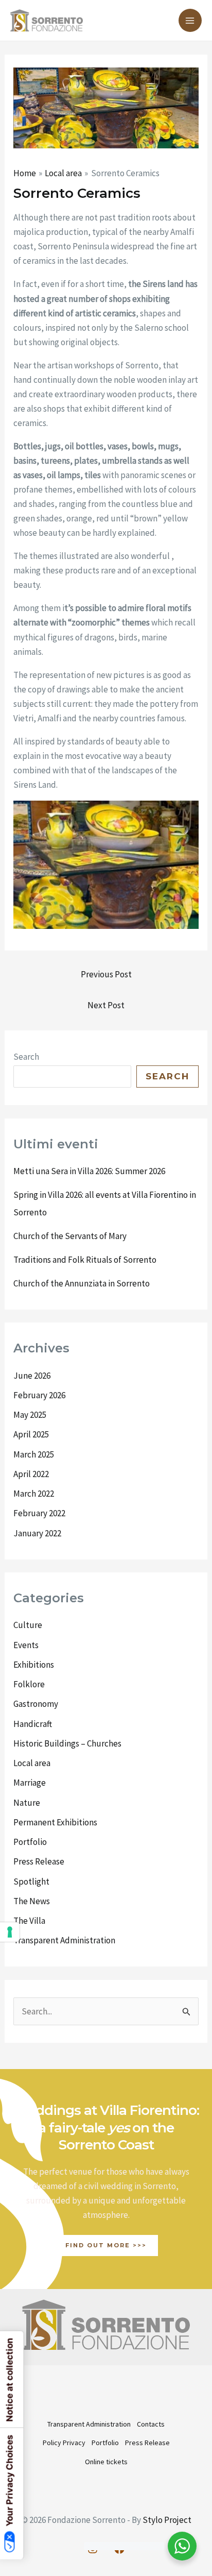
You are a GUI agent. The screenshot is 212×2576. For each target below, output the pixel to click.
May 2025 (30, 1415)
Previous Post (106, 974)
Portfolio (30, 1842)
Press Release (39, 1861)
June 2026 (32, 1376)
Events (26, 1645)
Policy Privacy (64, 2443)
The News (32, 1901)
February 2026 (39, 1395)
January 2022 (37, 1533)
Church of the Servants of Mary (70, 1236)
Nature (27, 1803)
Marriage (30, 1783)
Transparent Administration (64, 1940)
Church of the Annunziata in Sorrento (82, 1283)
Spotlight (31, 1882)
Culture (28, 1625)
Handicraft (33, 1724)
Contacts (151, 2424)
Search (26, 1057)
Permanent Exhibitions (55, 1822)
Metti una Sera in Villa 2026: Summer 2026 (89, 1171)
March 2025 (34, 1454)
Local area (32, 1763)
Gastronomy (36, 1704)
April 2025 (31, 1434)
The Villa (29, 1921)
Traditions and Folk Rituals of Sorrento (85, 1260)
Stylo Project (167, 2520)
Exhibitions (34, 1665)
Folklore (29, 1684)
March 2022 (34, 1494)
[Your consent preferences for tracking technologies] (10, 1932)
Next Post (106, 1005)
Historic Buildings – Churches (67, 1743)
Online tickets (106, 2462)
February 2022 (39, 1513)
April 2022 (31, 1474)
